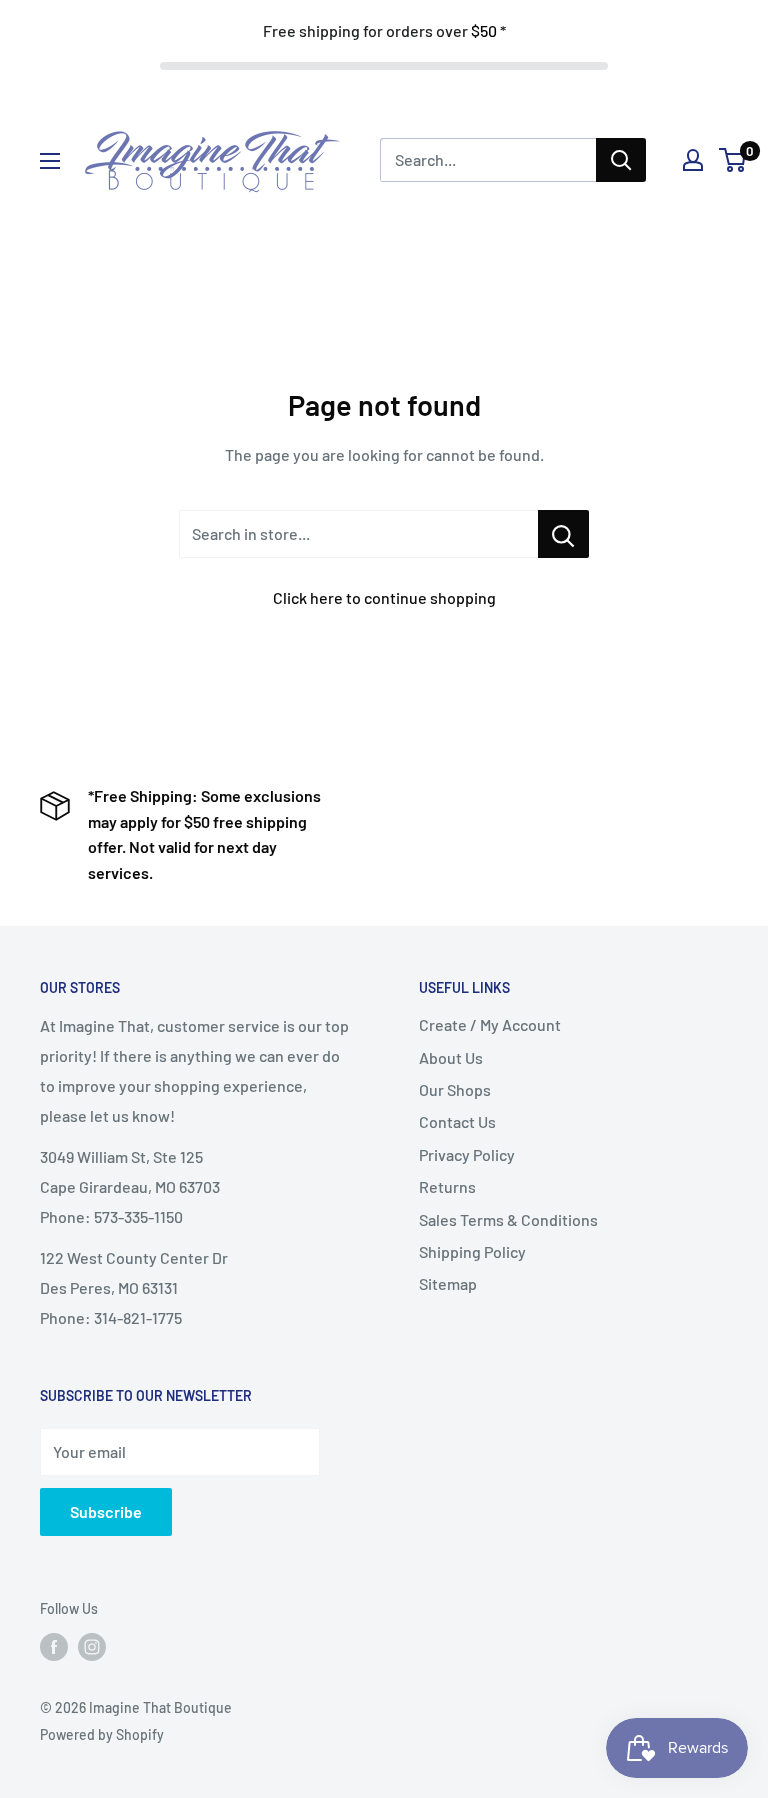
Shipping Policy (472, 1251)
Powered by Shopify (102, 1734)
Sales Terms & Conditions (508, 1219)
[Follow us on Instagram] (92, 1647)
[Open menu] (50, 161)
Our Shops (455, 1089)
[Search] (621, 160)
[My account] (693, 160)
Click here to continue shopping (384, 597)
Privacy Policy (467, 1154)
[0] (733, 160)
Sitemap (448, 1283)
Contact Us (457, 1121)
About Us (451, 1057)
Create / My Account (490, 1024)
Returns (447, 1186)
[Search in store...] (563, 534)
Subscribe (106, 1511)
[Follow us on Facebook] (54, 1647)
